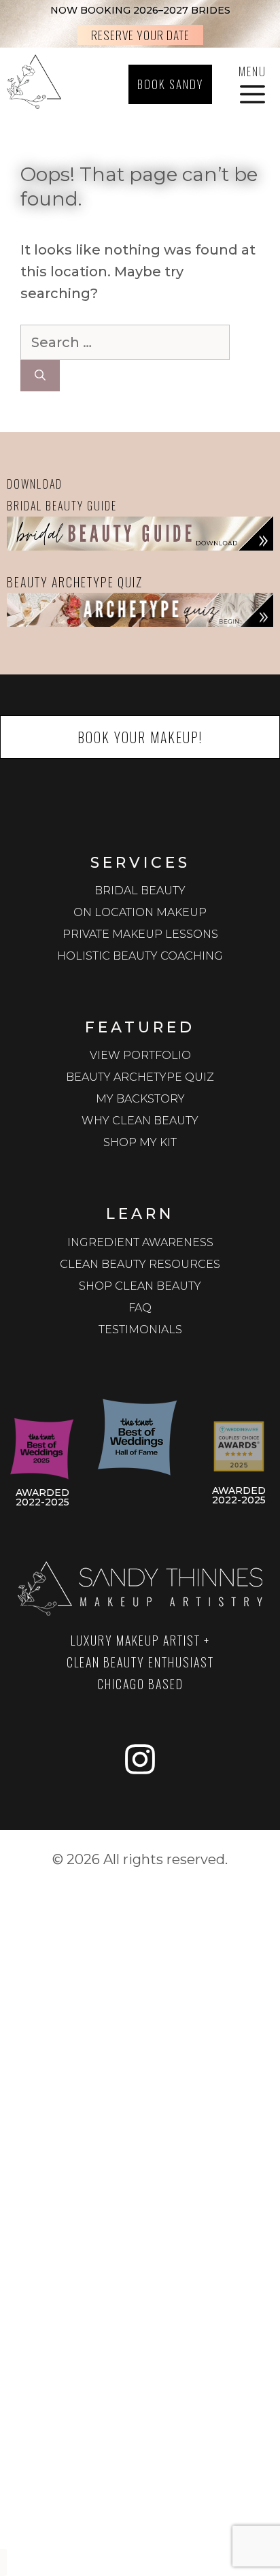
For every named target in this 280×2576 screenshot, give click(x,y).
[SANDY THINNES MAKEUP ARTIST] (34, 84)
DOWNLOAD (35, 484)
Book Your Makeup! (140, 737)
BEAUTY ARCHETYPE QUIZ (75, 582)
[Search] (40, 376)
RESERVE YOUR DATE (140, 35)
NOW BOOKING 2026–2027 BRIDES (140, 10)
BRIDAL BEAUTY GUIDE (62, 506)
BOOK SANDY (170, 84)
